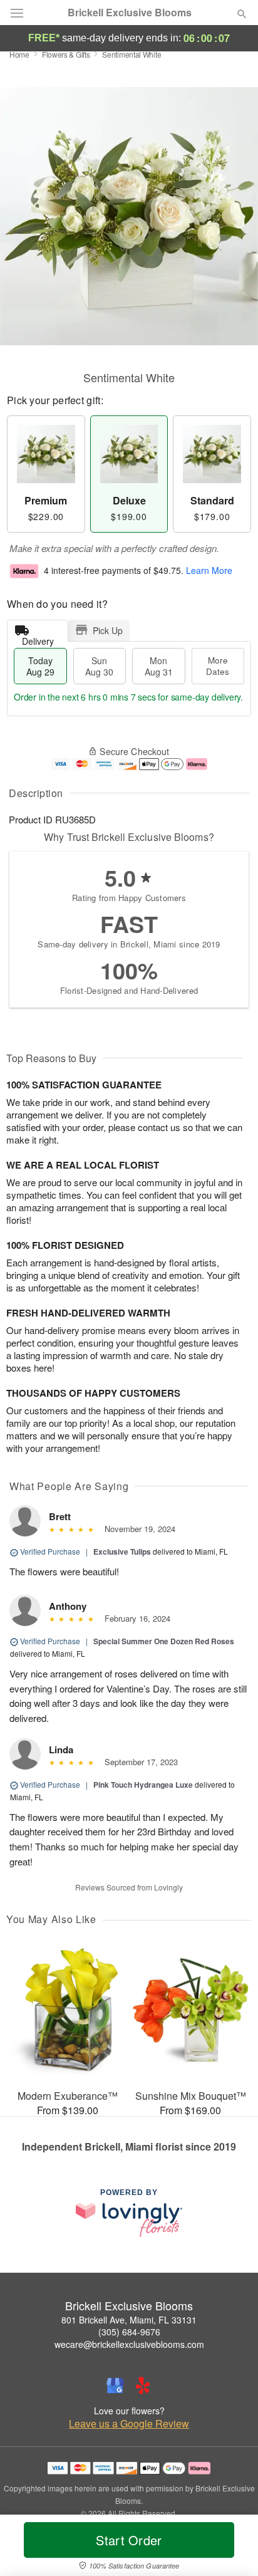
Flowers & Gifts (66, 54)
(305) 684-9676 (129, 2332)
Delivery (38, 638)
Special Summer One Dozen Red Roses (164, 1641)
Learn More (209, 570)
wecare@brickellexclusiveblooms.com (129, 2344)
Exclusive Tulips (122, 1551)
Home (19, 54)
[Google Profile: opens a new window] (115, 2386)
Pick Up (108, 630)
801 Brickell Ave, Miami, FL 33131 (129, 2320)
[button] (231, 2548)
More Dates (218, 666)
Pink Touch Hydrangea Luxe (143, 1785)
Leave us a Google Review (129, 2424)
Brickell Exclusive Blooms (130, 13)
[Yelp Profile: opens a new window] (143, 2386)
